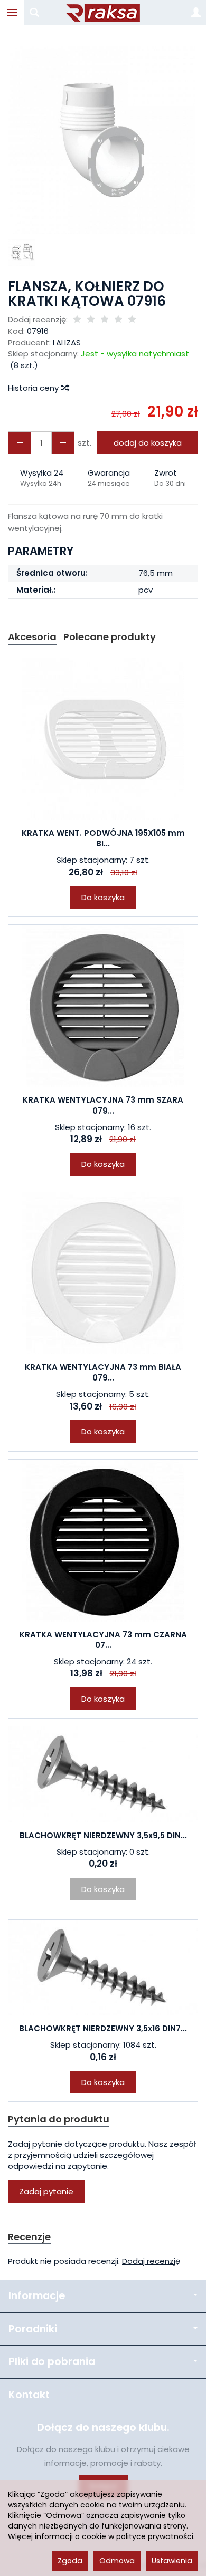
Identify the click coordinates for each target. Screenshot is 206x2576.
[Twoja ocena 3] (105, 320)
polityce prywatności (155, 2536)
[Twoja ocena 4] (118, 320)
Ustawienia (172, 2561)
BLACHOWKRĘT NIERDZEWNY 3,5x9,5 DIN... (103, 1835)
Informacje (37, 2296)
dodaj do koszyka (148, 443)
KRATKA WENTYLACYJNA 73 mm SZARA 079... (103, 1105)
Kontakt (29, 2395)
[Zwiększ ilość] (20, 443)
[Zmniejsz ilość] (63, 443)
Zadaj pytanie (46, 2191)
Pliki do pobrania (52, 2362)
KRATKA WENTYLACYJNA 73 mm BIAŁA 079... (103, 1372)
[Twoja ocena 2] (91, 320)
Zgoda (70, 2561)
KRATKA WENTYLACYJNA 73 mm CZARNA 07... (103, 1640)
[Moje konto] (196, 13)
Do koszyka (103, 897)
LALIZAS (67, 342)
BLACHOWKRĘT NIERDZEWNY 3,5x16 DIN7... (103, 2028)
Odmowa (117, 2561)
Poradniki (33, 2329)
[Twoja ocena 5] (132, 320)
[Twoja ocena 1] (77, 320)
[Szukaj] (34, 13)
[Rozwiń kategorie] (12, 13)
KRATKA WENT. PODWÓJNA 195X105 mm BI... (103, 838)
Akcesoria (32, 637)
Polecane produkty (110, 637)
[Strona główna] (103, 13)
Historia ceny (34, 388)
